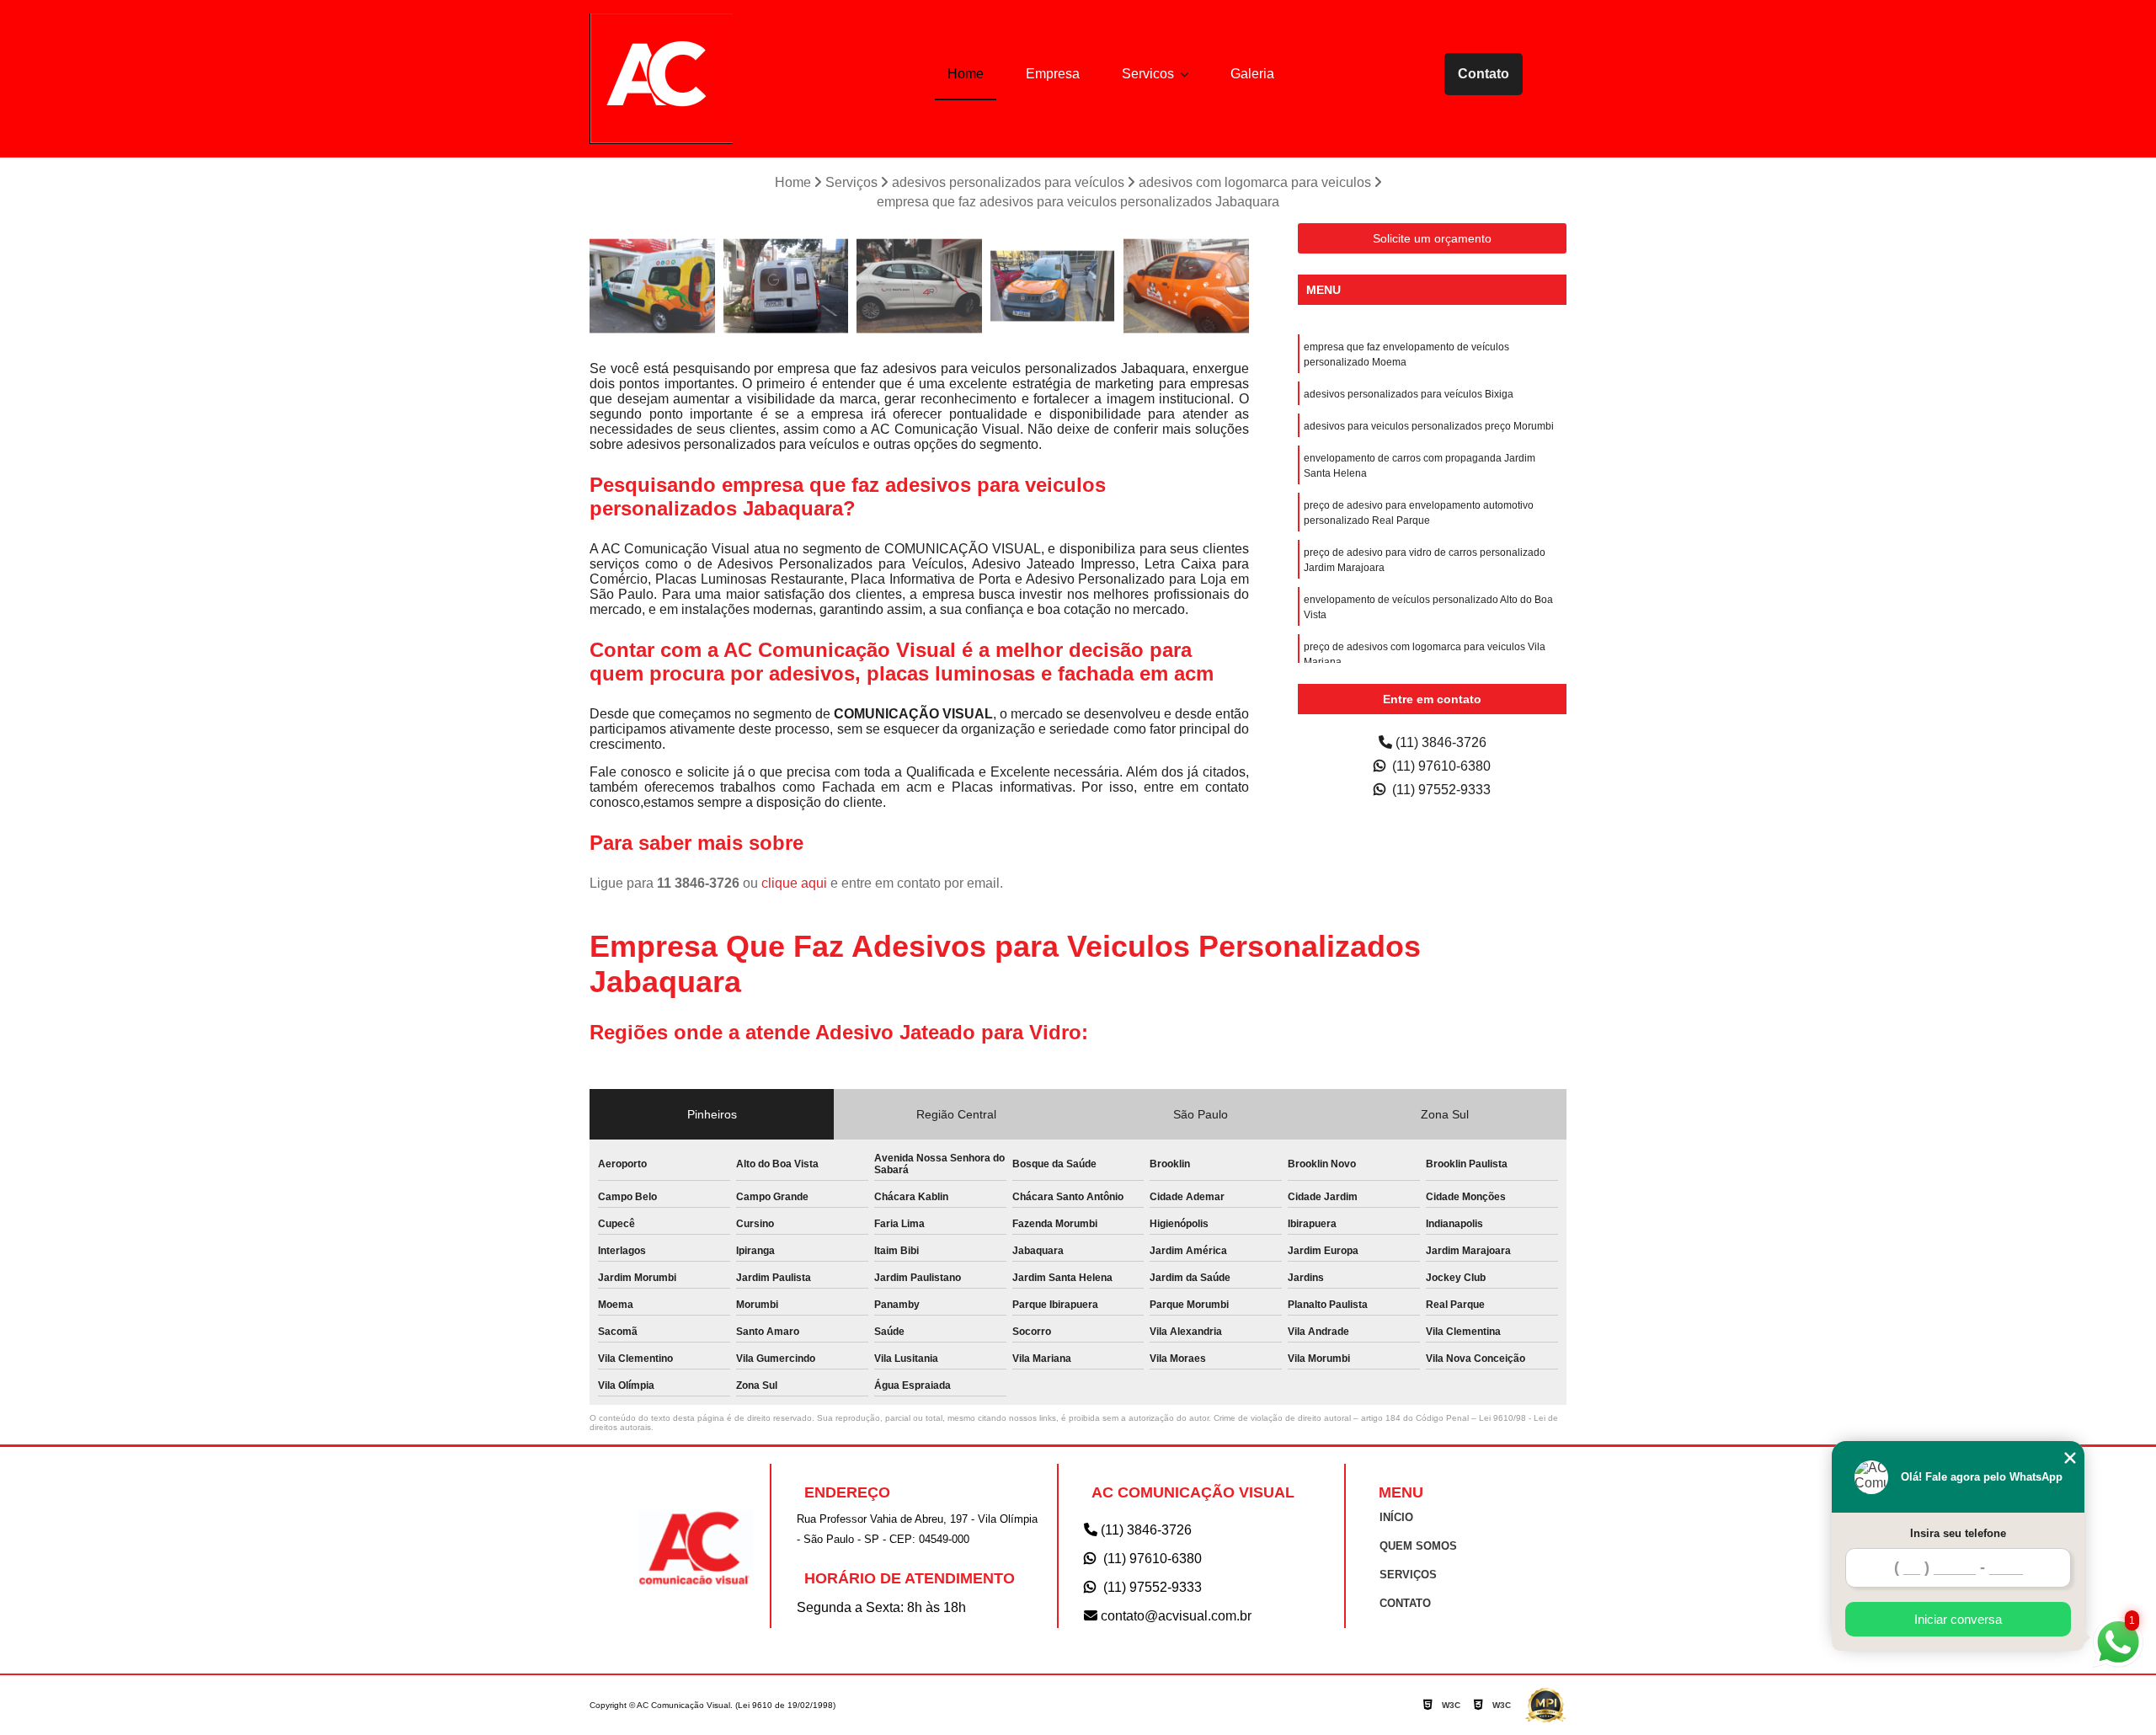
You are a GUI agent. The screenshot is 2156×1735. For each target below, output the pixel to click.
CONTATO (1405, 1603)
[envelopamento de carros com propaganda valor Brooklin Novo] (919, 286)
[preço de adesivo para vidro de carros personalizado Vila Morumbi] (652, 286)
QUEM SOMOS (1418, 1546)
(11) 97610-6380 (1440, 766)
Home (966, 74)
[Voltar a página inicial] (661, 79)
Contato (1484, 74)
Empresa (1053, 74)
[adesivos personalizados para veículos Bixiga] (1186, 286)
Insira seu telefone (1958, 1533)
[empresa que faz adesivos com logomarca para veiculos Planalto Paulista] (786, 286)
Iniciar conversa (1958, 1619)
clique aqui (794, 883)
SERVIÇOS (1408, 1575)
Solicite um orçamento (1432, 238)
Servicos (1150, 74)
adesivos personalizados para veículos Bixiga (1409, 394)
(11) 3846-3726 (1439, 742)
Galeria (1252, 74)
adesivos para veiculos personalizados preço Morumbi (1429, 426)
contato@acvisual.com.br (1174, 1616)
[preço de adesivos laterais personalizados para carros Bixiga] (1053, 286)
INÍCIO (1396, 1517)
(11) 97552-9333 (1440, 790)
